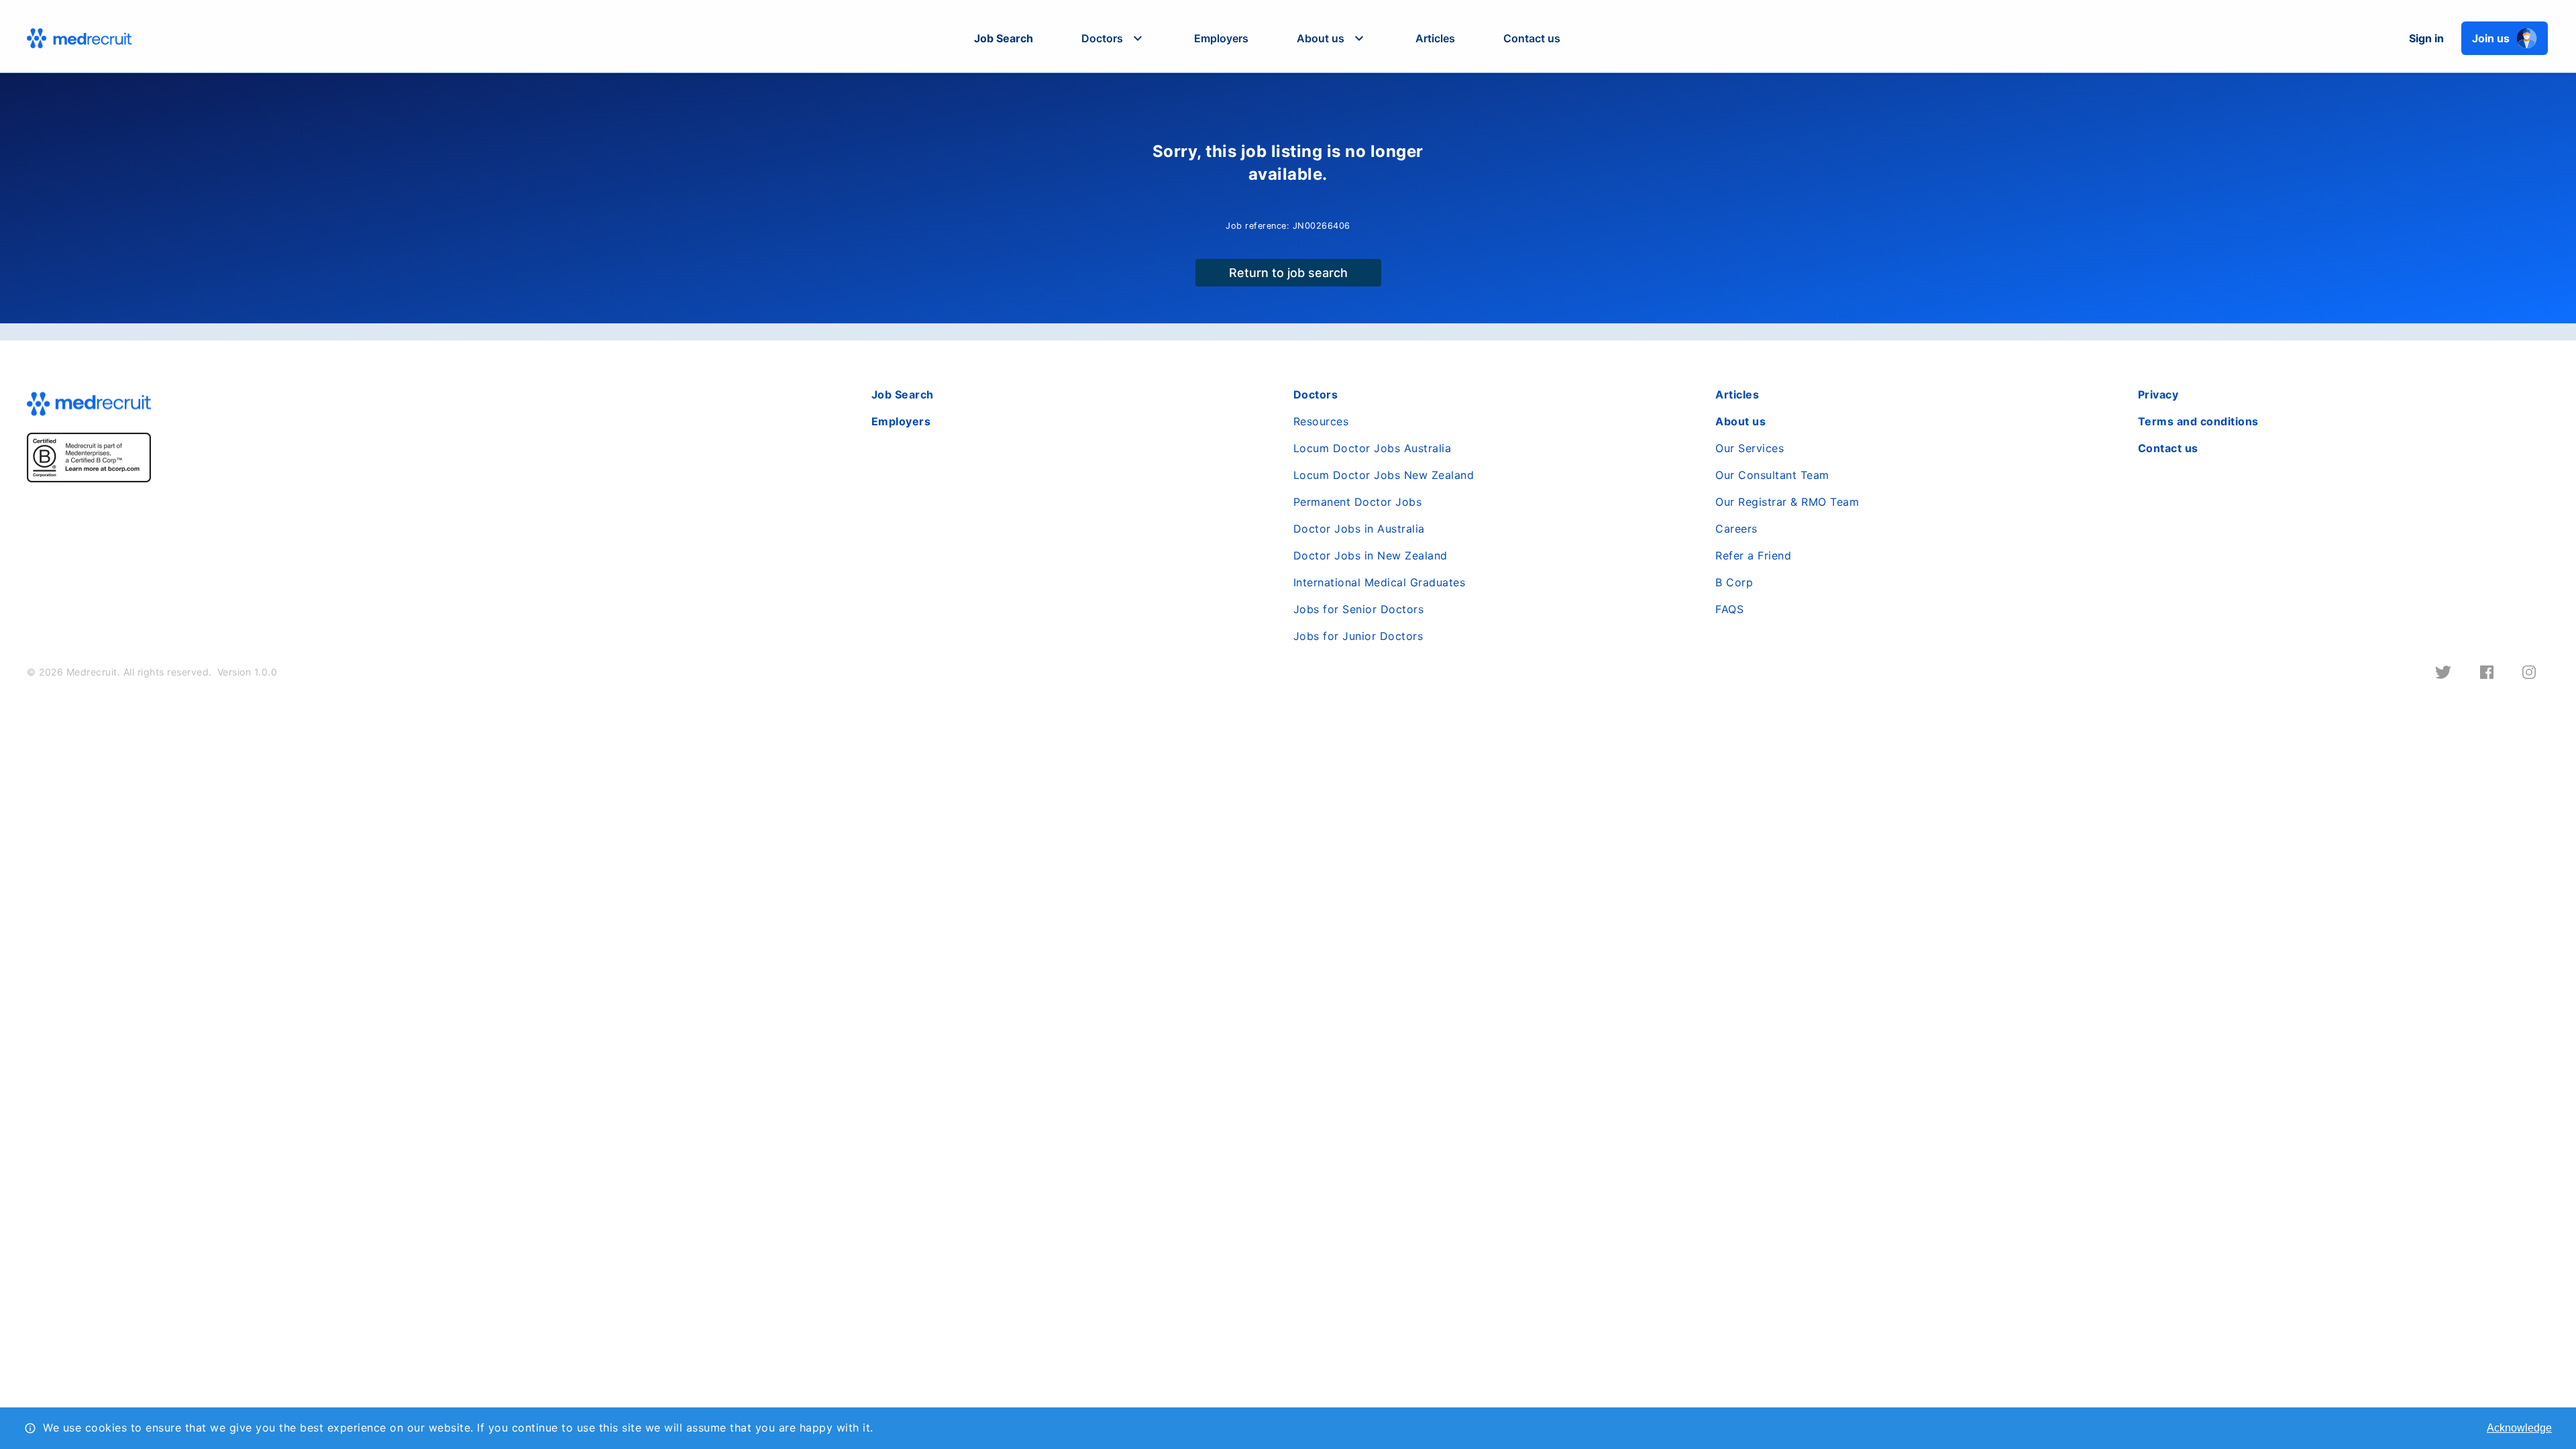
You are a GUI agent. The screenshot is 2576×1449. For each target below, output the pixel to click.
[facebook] (2487, 672)
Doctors (1316, 394)
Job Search (1004, 38)
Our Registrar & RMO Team (1787, 502)
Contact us (1532, 38)
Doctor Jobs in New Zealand (1371, 555)
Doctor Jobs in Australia (1359, 529)
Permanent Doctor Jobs (1358, 502)
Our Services (1750, 448)
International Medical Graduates (1380, 582)
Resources (1321, 421)
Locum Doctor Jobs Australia (1373, 448)
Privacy (2158, 394)
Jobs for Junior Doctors (1358, 636)
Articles (1435, 38)
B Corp (1734, 582)
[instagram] (2529, 672)
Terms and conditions (2198, 421)
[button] (1114, 38)
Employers (1221, 38)
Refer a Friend (1753, 555)
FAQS (1729, 609)
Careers (1736, 529)
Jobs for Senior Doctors (1359, 609)
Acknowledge (2519, 1428)
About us (1740, 421)
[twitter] (2443, 672)
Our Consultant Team (1772, 475)
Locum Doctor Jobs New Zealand (1384, 475)
